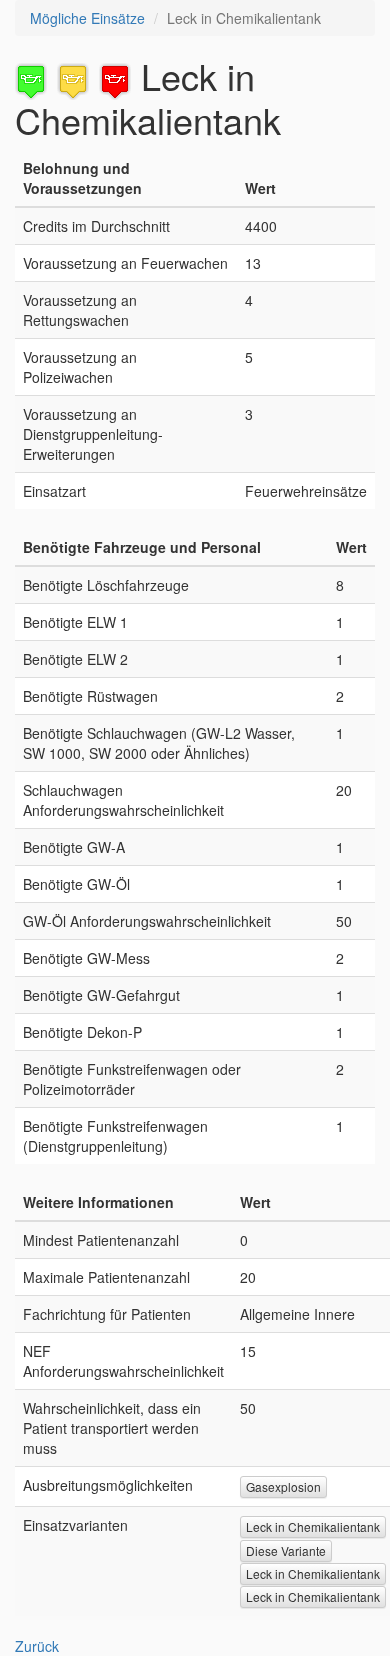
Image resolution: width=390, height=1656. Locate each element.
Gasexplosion (283, 1486)
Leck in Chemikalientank (313, 1526)
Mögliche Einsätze (87, 18)
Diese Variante (286, 1550)
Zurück (37, 1646)
